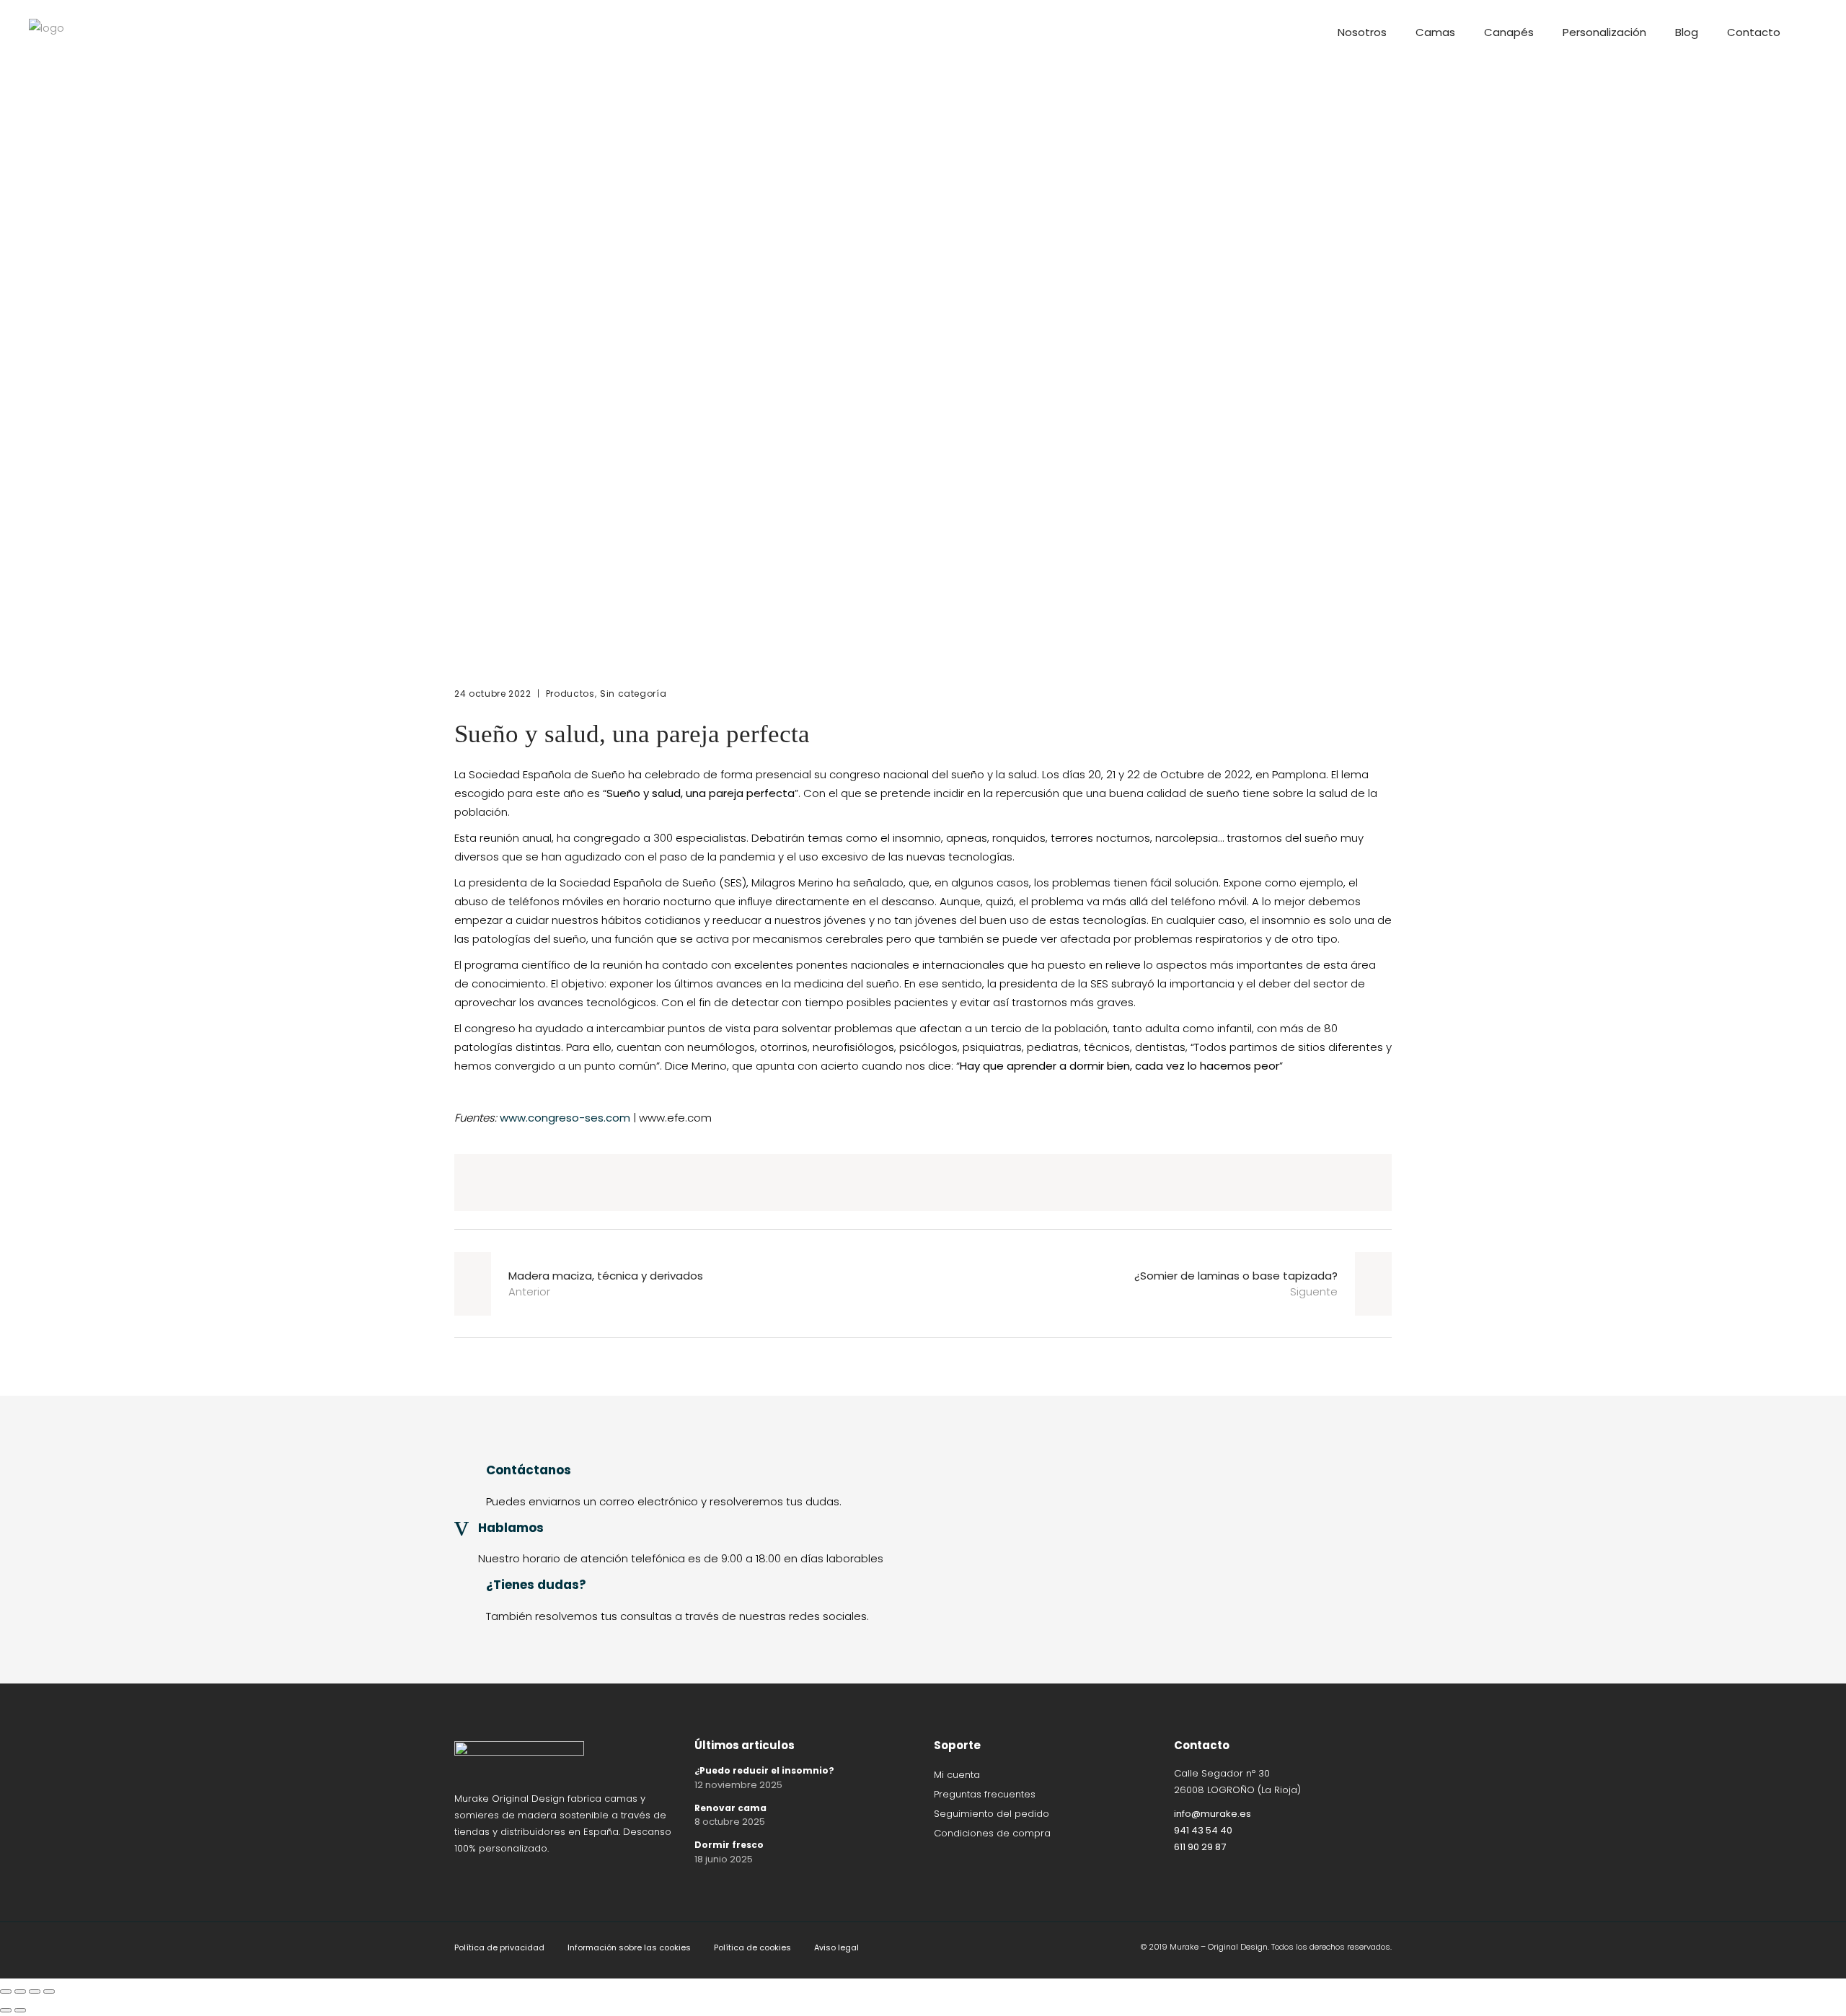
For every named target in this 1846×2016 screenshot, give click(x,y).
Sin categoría (633, 694)
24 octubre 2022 (493, 694)
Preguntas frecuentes (985, 1794)
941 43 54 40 (1203, 1830)
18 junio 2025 (724, 1859)
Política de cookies (752, 1947)
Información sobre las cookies (629, 1947)
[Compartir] (35, 1991)
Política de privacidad (499, 1947)
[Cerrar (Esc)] (49, 1991)
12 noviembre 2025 (738, 1785)
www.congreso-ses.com (565, 1118)
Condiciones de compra (992, 1833)
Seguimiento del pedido (992, 1814)
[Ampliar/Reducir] (6, 1991)
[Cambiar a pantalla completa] (20, 1991)
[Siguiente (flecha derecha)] (20, 2010)
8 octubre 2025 (730, 1822)
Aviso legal (836, 1947)
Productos (570, 694)
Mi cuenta (957, 1775)
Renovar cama (730, 1808)
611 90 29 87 (1200, 1847)
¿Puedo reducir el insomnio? (764, 1770)
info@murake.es (1213, 1814)
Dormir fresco (729, 1845)
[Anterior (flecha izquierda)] (6, 2010)
